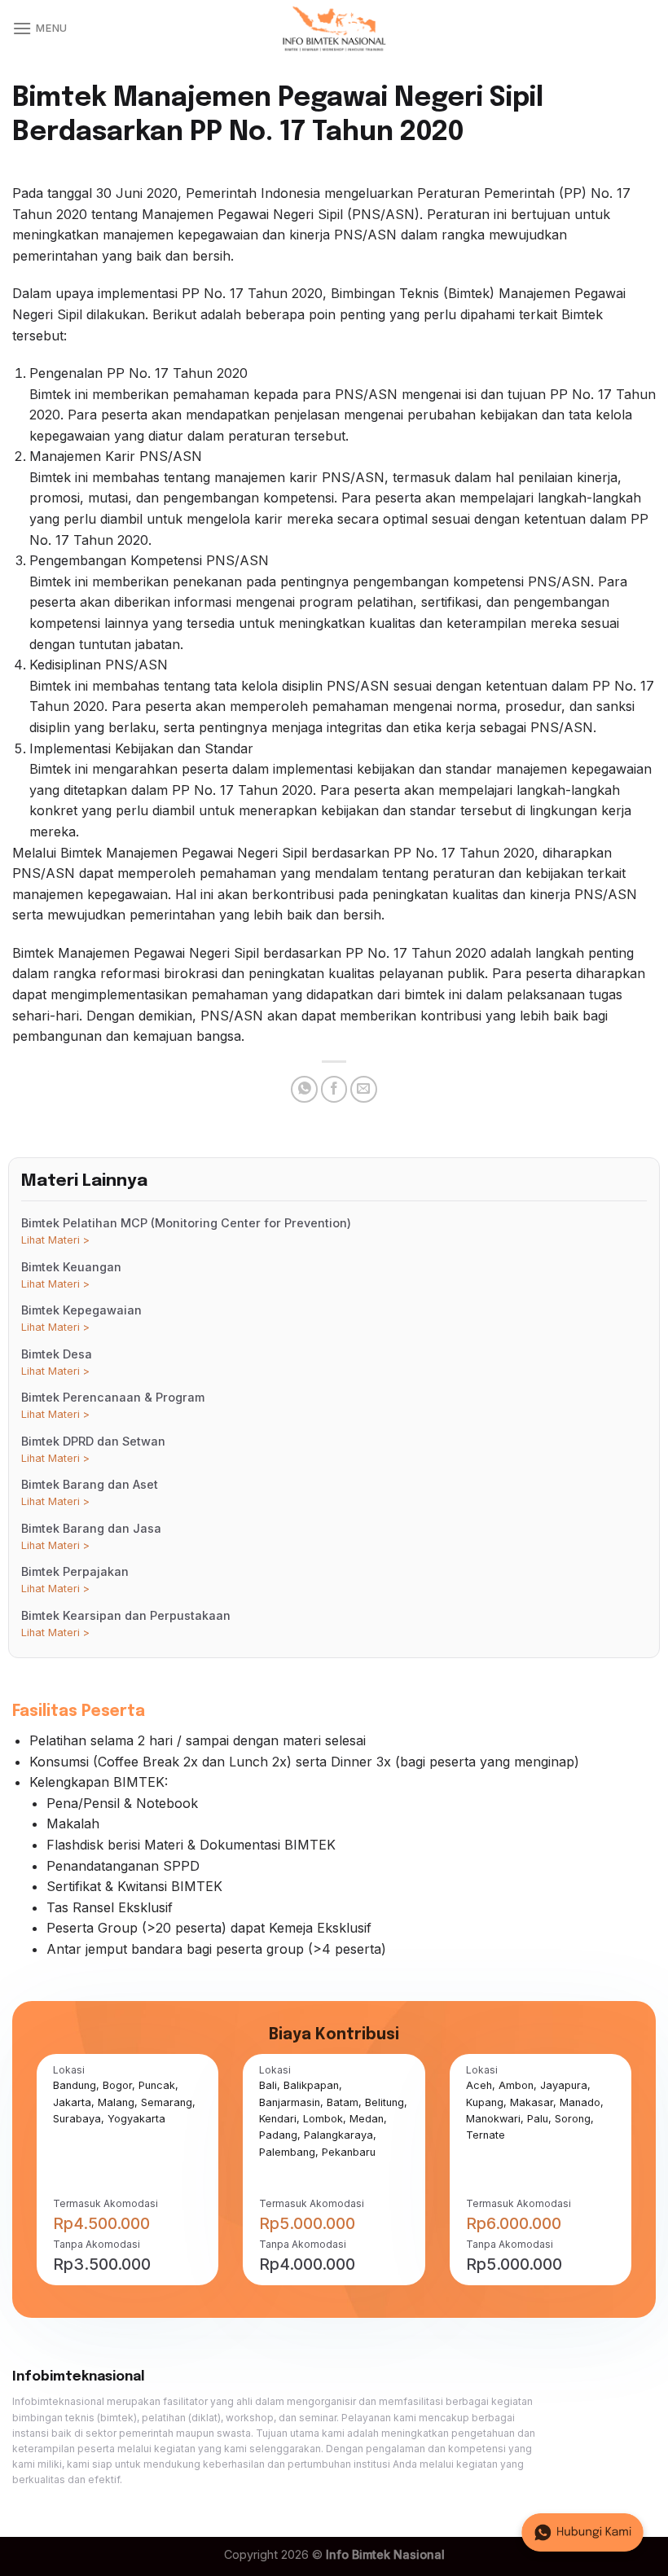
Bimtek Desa (57, 1362)
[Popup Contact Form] (582, 2532)
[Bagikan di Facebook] (334, 1089)
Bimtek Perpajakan (75, 1580)
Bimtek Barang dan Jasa (91, 1536)
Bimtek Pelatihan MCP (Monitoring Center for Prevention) (186, 1231)
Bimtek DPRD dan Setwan (93, 1449)
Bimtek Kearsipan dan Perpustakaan (126, 1624)
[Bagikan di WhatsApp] (304, 1089)
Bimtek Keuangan (71, 1275)
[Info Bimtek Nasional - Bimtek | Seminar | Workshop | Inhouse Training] (334, 29)
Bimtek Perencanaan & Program (113, 1405)
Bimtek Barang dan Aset (90, 1492)
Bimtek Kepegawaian (81, 1318)
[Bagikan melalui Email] (364, 1089)
